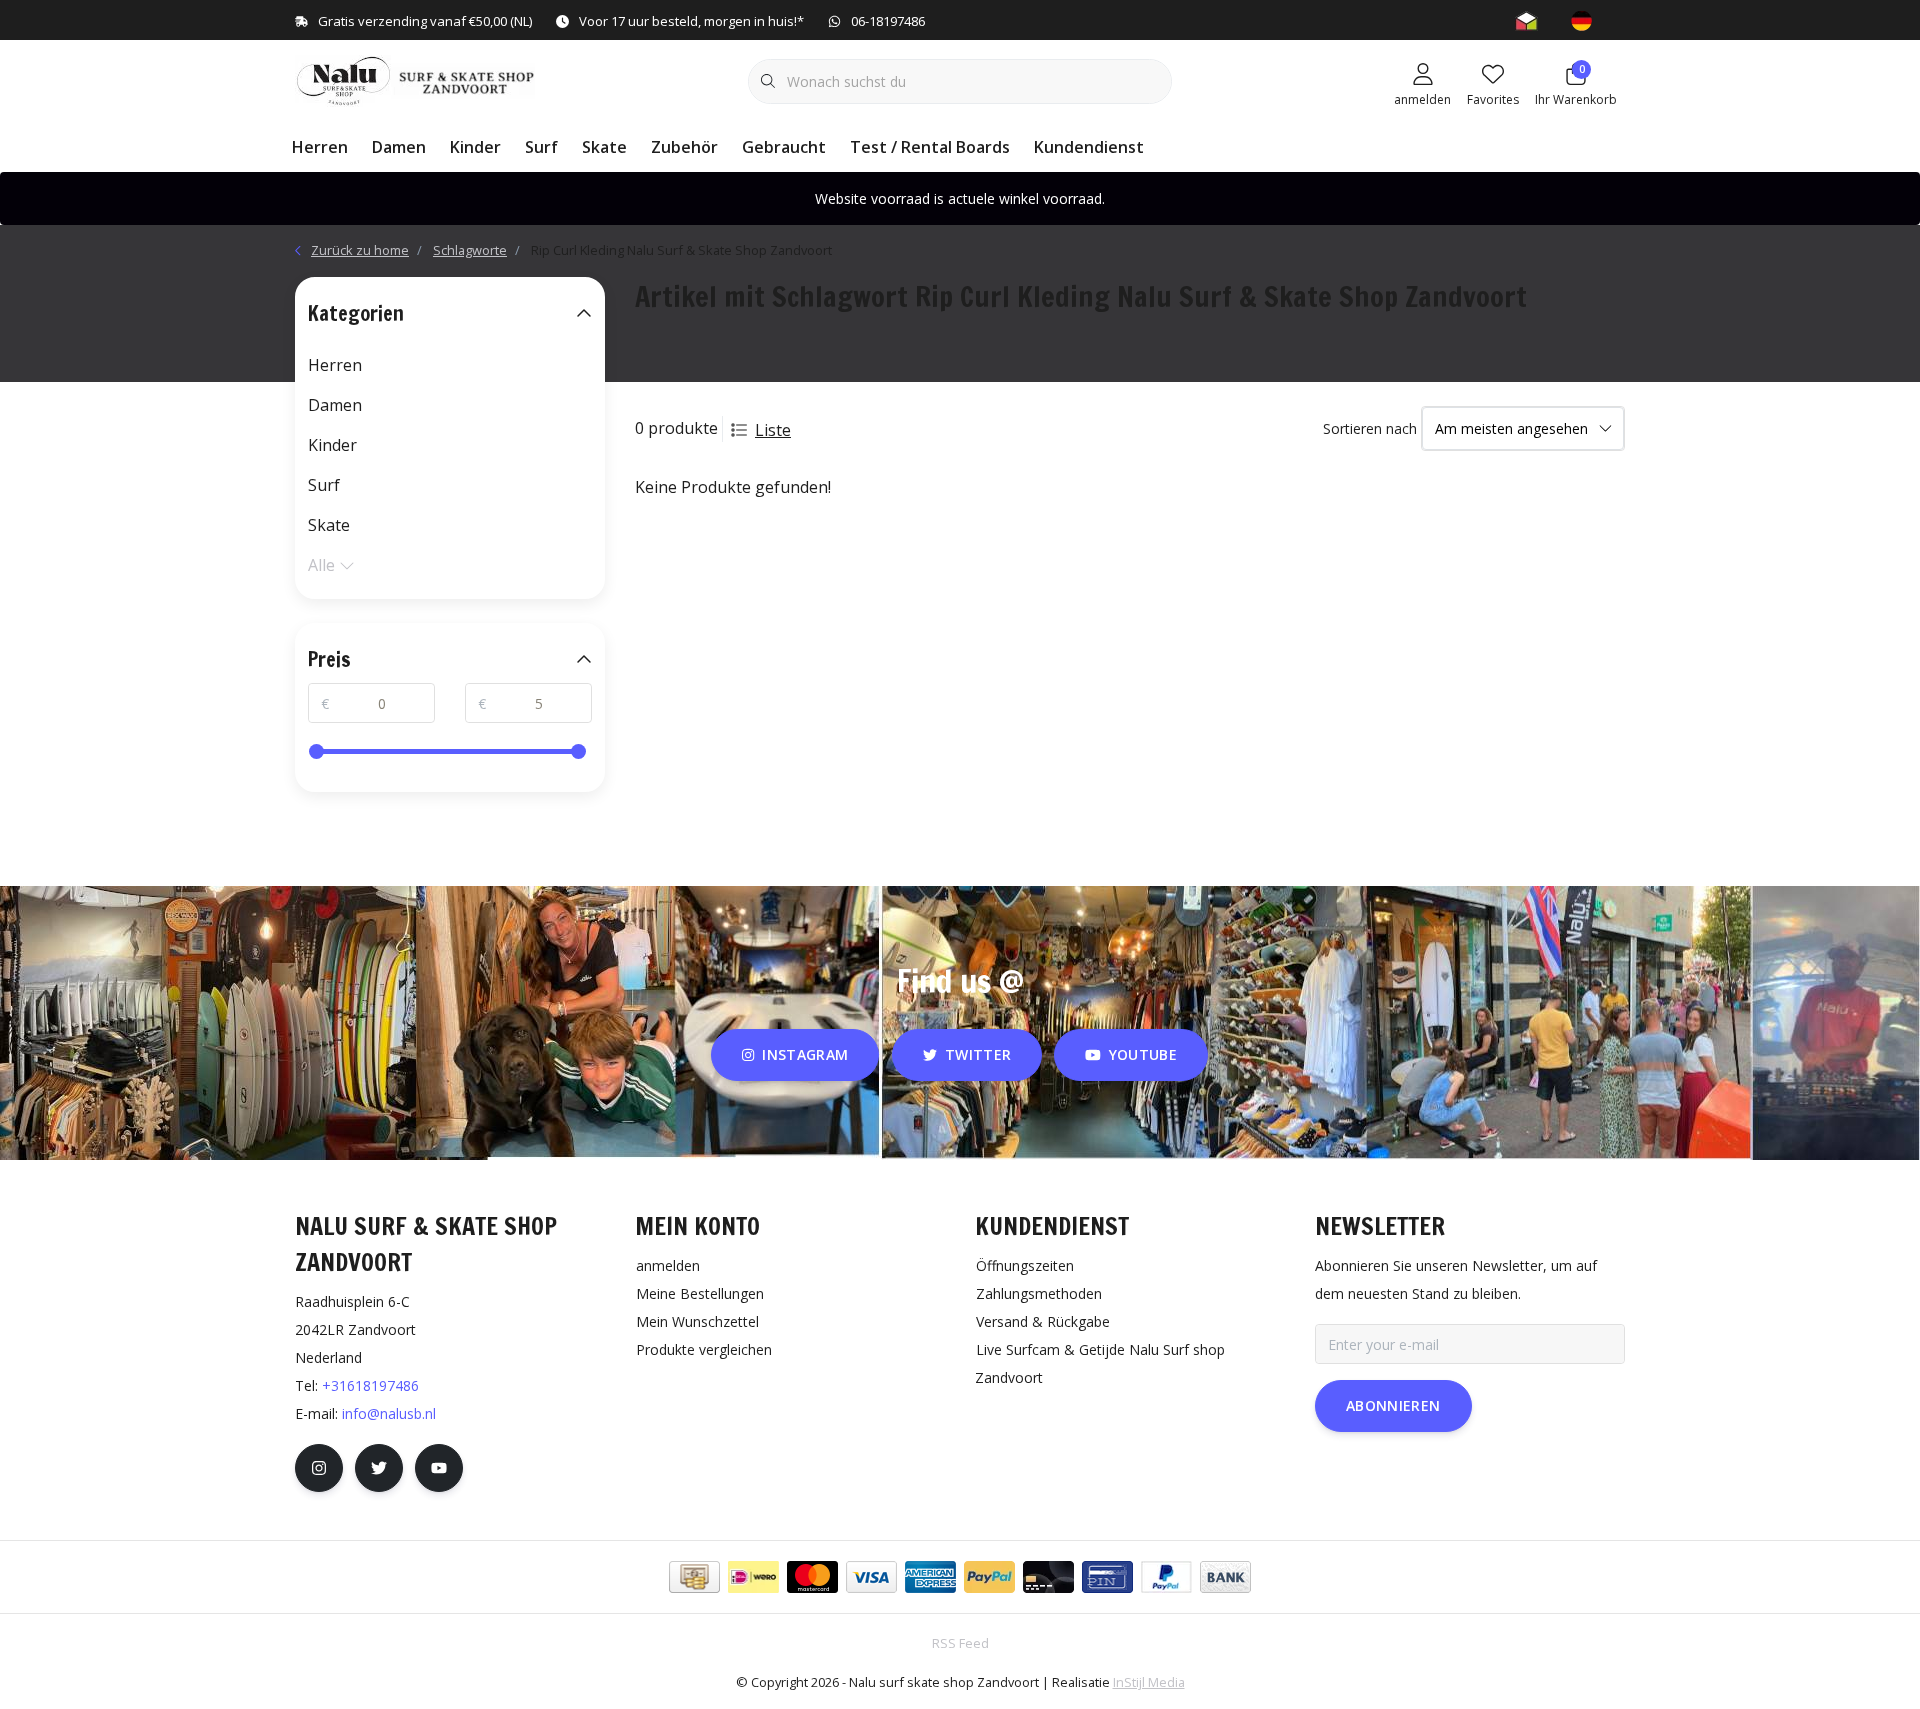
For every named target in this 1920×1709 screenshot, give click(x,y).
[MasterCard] (812, 1577)
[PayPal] (989, 1577)
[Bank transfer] (1225, 1577)
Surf (541, 147)
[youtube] (439, 1468)
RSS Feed (960, 1643)
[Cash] (694, 1577)
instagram (806, 1054)
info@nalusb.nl (389, 1413)
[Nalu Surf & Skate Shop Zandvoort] (417, 79)
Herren (320, 147)
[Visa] (871, 1577)
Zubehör (684, 147)
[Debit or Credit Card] (1048, 1577)
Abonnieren (1393, 1405)
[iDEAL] (753, 1577)
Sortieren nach (1370, 428)
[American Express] (930, 1577)
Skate (604, 147)
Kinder (475, 147)
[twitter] (379, 1468)
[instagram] (319, 1468)
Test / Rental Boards (930, 147)
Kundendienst (1089, 147)
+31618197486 (370, 1385)
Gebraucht (784, 147)
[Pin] (1107, 1577)
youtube (1143, 1054)
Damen (399, 147)
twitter (978, 1054)
